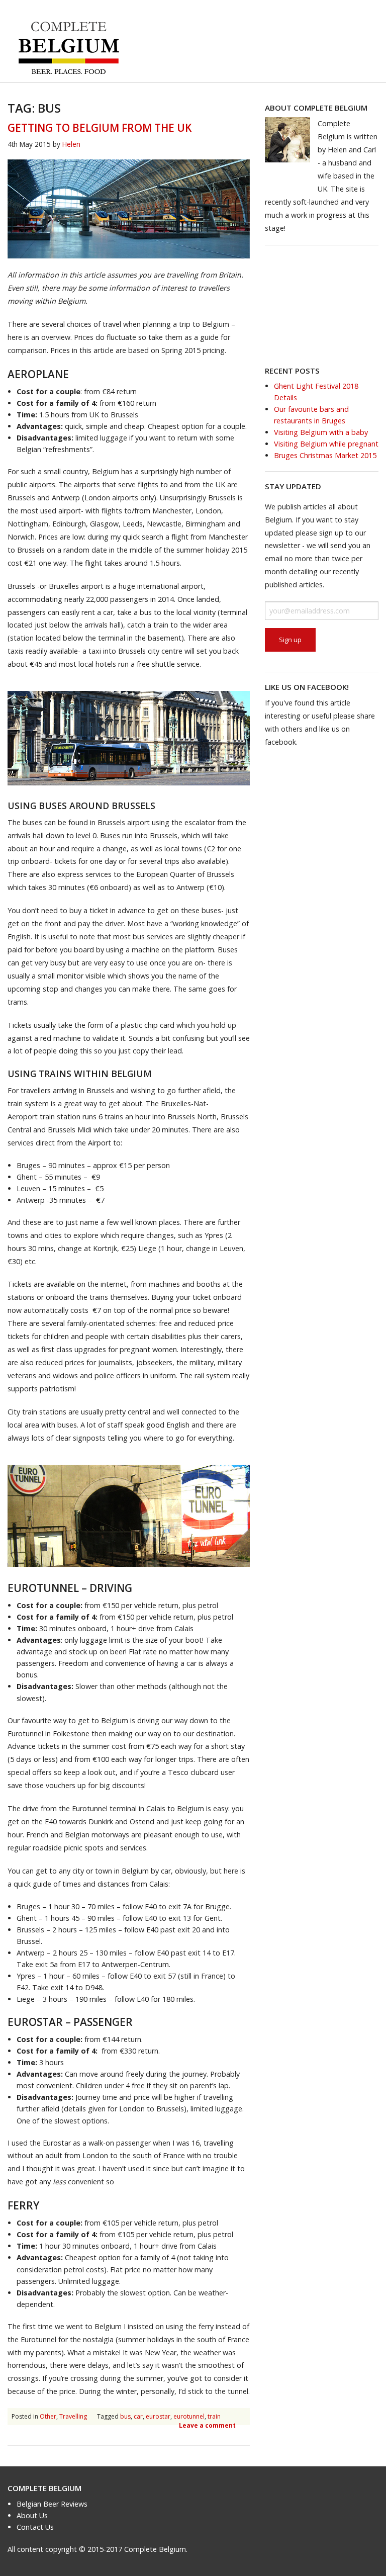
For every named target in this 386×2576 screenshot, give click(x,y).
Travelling (73, 2416)
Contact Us (35, 2527)
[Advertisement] (322, 305)
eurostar (158, 2416)
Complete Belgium (44, 2488)
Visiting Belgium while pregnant (326, 444)
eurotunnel (189, 2416)
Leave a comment (207, 2425)
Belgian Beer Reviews (52, 2504)
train (214, 2416)
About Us (32, 2515)
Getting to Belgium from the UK (100, 128)
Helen (71, 144)
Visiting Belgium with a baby (321, 432)
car (138, 2416)
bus (125, 2416)
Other (48, 2416)
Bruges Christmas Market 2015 (325, 455)
